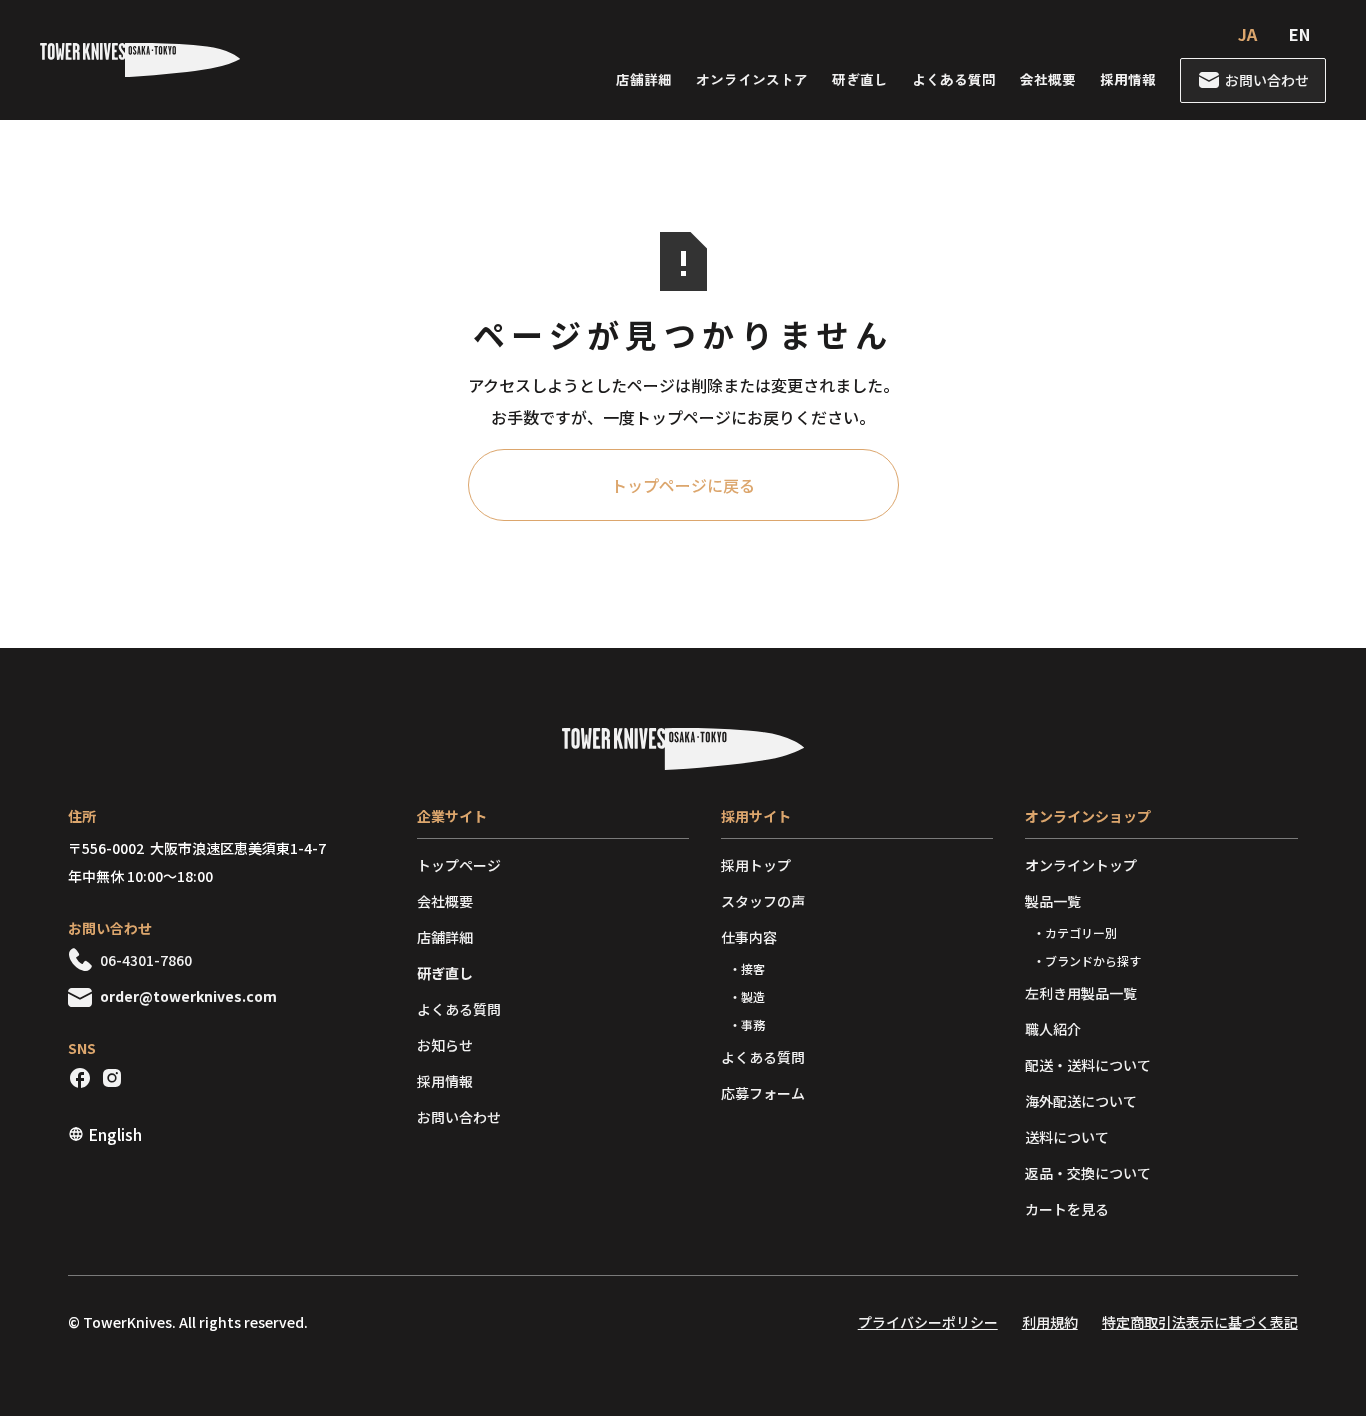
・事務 (747, 1024)
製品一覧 (1053, 901)
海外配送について (1081, 1101)
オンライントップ (1081, 865)
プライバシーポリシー (928, 1322)
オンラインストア (752, 79)
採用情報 (1128, 79)
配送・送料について (1088, 1065)
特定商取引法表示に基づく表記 (1200, 1322)
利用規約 (1050, 1322)
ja (1247, 34)
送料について (1067, 1137)
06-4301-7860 (146, 960)
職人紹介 (1053, 1029)
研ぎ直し (860, 79)
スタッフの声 (763, 901)
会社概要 (1048, 79)
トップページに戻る (683, 485)
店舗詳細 (644, 79)
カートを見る (1067, 1209)
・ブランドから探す (1087, 960)
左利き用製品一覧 (1081, 993)
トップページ (459, 865)
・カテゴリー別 (1075, 932)
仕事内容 (749, 937)
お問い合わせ (459, 1117)
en (1299, 34)
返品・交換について (1088, 1173)
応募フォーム (763, 1093)
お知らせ (445, 1045)
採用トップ (756, 865)
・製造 (747, 996)
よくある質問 (954, 79)
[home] (140, 60)
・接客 (747, 968)
